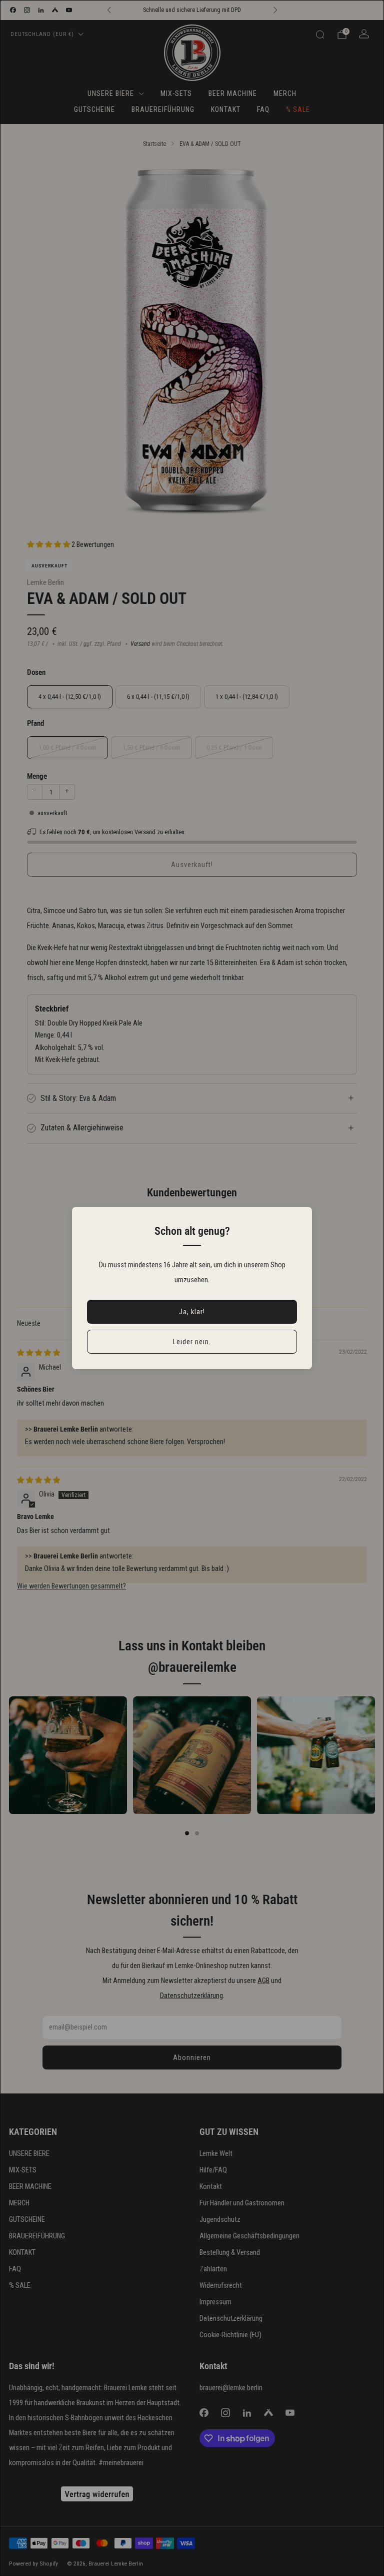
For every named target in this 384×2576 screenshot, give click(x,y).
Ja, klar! (192, 1312)
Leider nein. (192, 1342)
